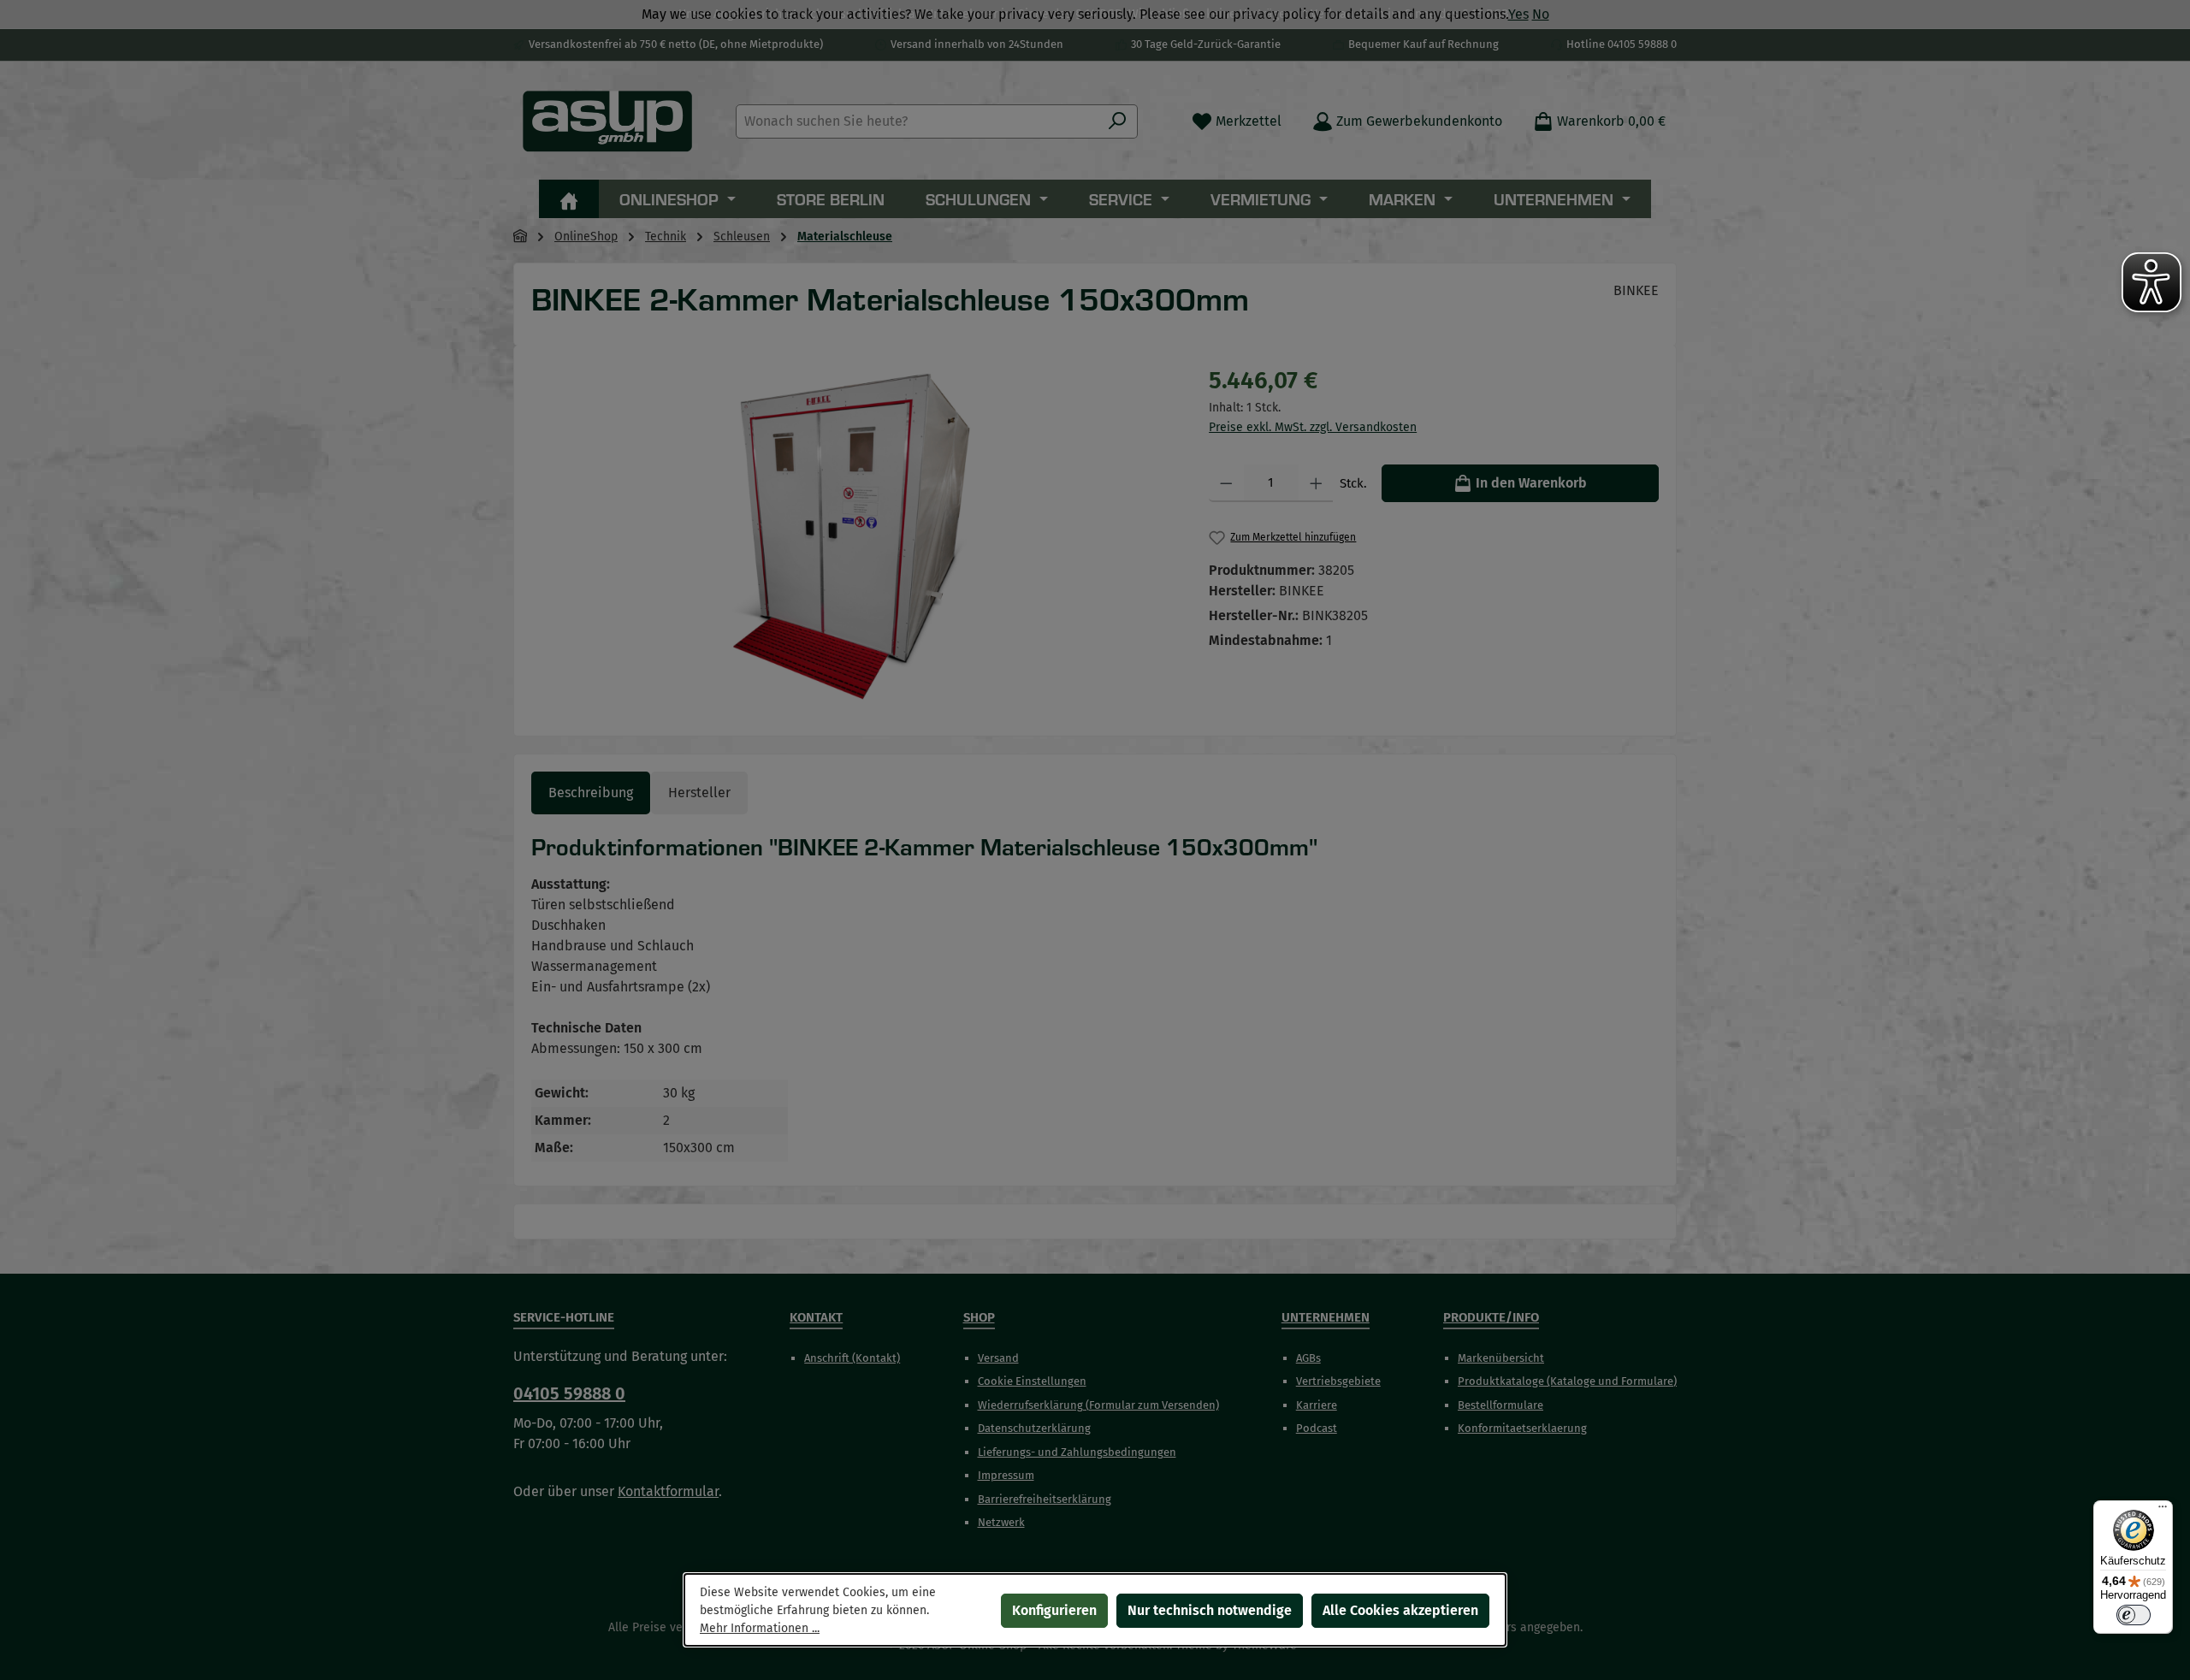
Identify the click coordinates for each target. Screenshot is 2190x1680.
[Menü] (2163, 1511)
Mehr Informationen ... (760, 1628)
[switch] (2134, 1615)
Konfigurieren (1054, 1610)
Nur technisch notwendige (1210, 1610)
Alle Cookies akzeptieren (1400, 1610)
